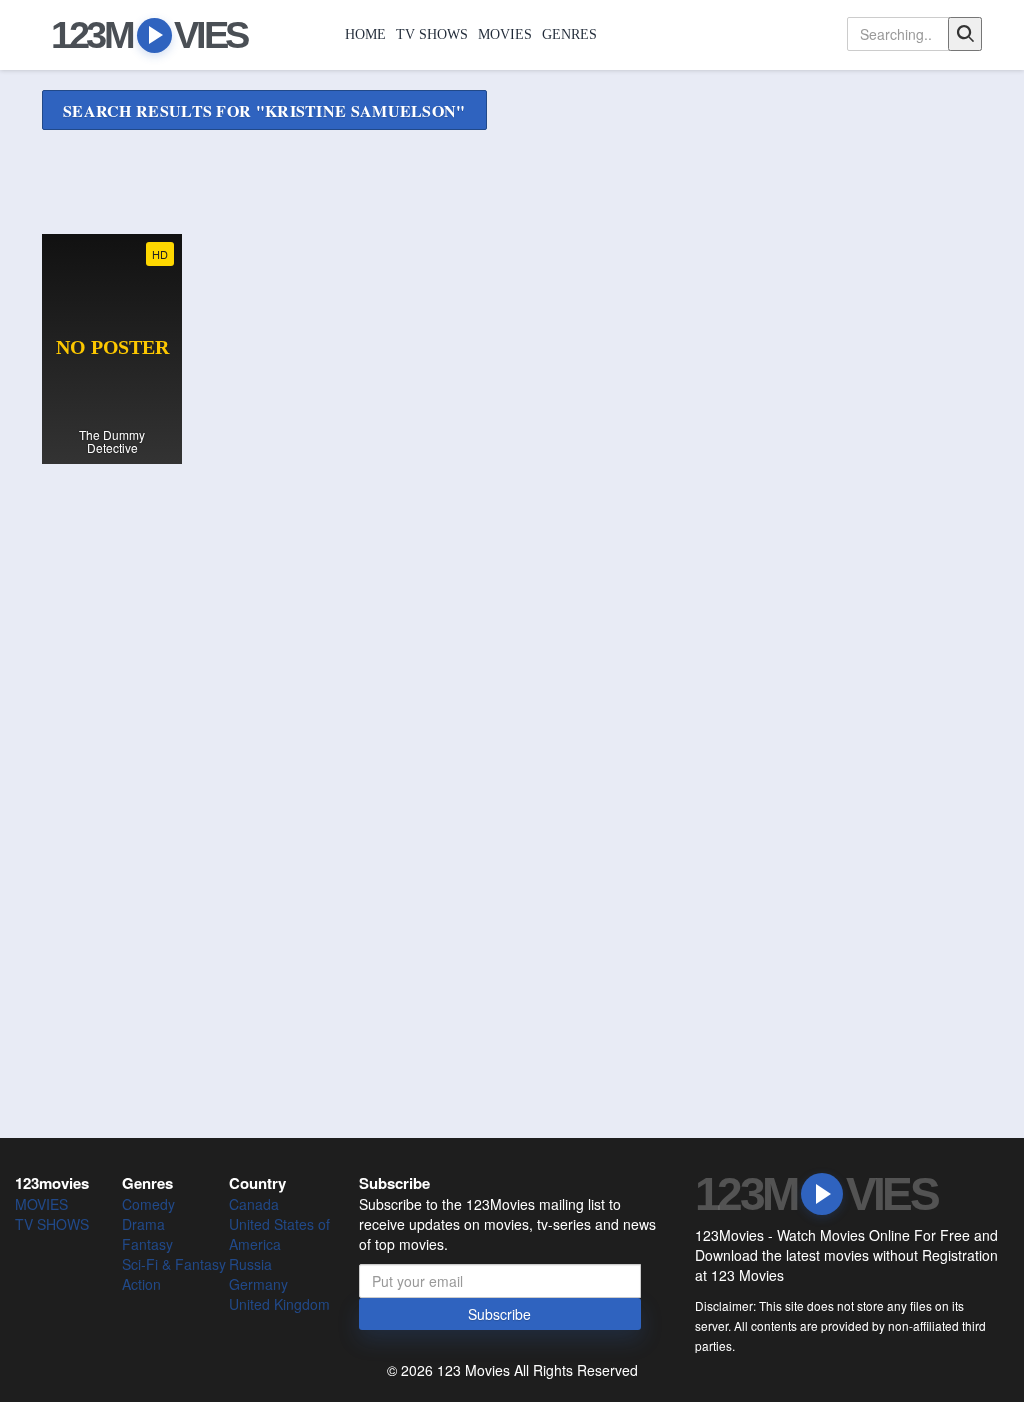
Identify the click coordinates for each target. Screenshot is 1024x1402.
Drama (143, 1224)
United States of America (279, 1234)
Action (141, 1284)
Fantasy (147, 1244)
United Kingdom (279, 1304)
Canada (254, 1204)
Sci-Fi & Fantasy (174, 1264)
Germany (258, 1284)
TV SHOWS (432, 34)
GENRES (569, 34)
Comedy (148, 1204)
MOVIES (505, 34)
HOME (365, 34)
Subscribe (499, 1314)
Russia (250, 1264)
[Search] (965, 34)
